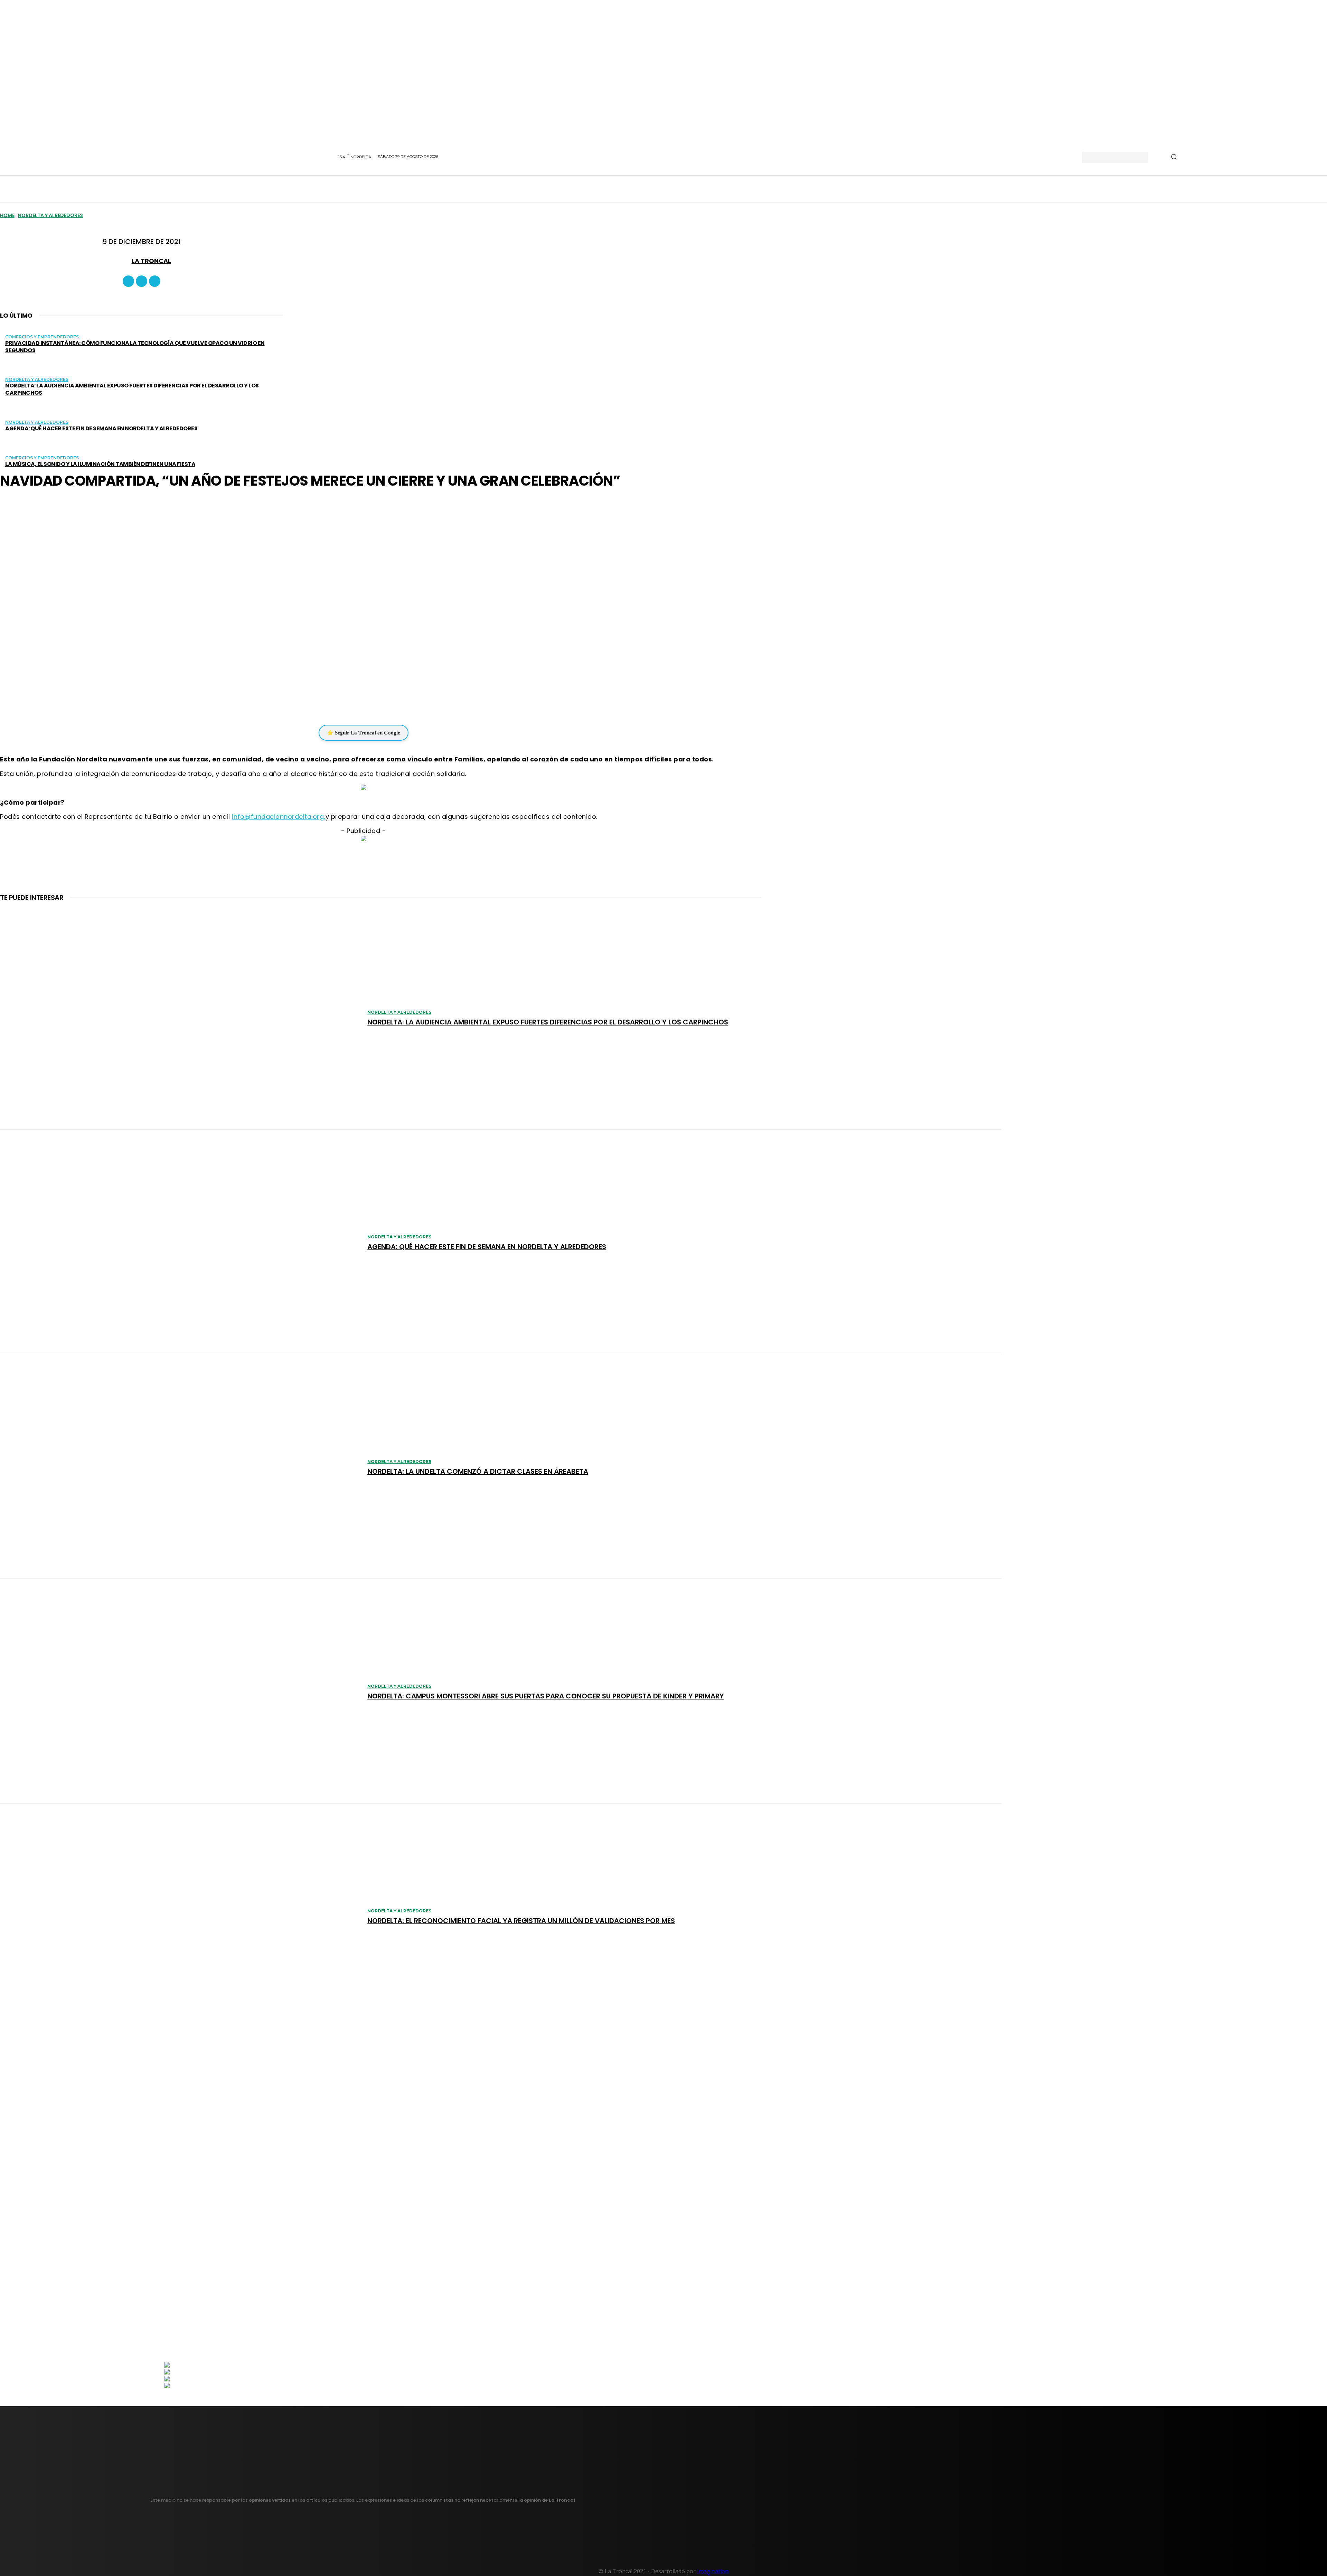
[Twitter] (155, 281)
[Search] (1174, 157)
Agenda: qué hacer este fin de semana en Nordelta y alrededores (101, 428)
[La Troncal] (123, 261)
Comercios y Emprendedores (42, 337)
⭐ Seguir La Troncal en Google (364, 733)
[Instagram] (142, 281)
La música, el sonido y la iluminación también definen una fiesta (100, 464)
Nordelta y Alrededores (50, 215)
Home (7, 215)
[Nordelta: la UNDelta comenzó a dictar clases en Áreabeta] (180, 1467)
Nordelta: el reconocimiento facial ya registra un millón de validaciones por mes (521, 1921)
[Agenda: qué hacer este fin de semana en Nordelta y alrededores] (180, 1242)
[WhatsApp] (359, 704)
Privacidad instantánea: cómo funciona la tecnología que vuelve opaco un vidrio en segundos (135, 347)
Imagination (713, 2571)
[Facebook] (128, 281)
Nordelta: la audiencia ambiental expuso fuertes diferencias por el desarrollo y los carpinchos (132, 389)
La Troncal (151, 261)
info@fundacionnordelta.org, (279, 817)
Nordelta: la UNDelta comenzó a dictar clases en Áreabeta (478, 1471)
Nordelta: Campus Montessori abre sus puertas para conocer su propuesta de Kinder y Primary (546, 1696)
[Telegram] (379, 704)
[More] (405, 704)
